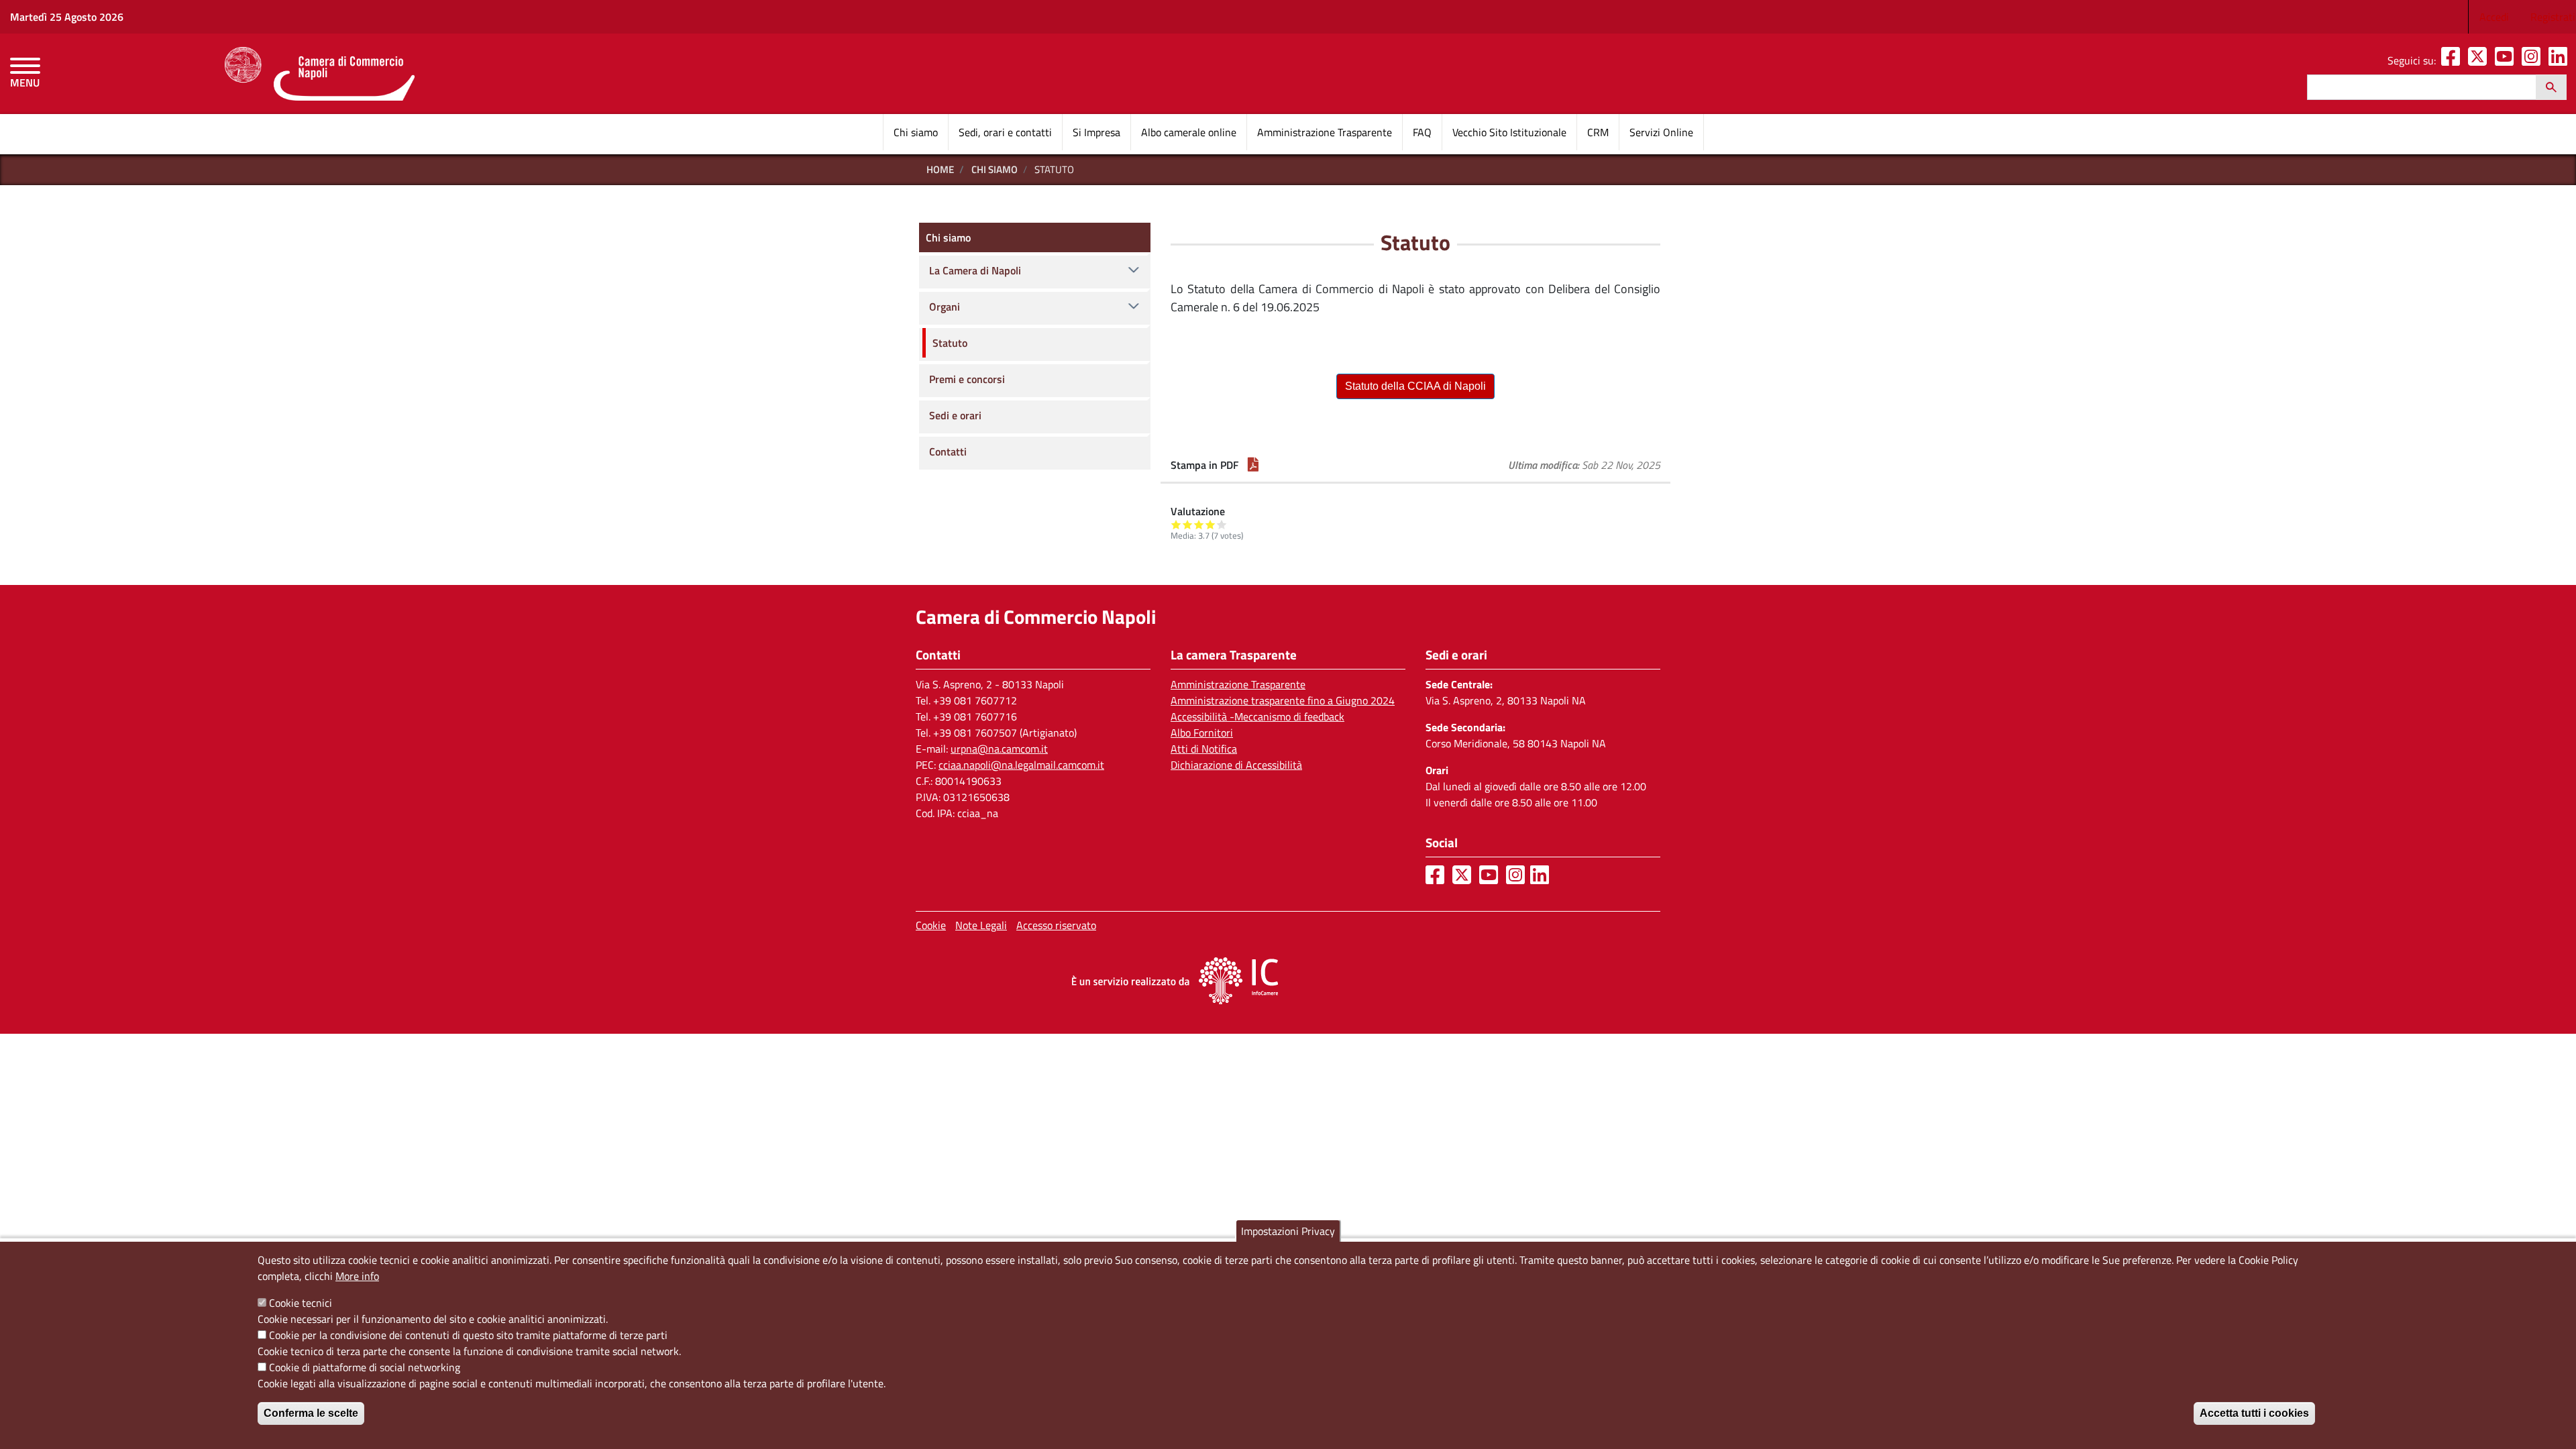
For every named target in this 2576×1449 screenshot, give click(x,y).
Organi (945, 307)
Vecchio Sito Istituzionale (1509, 132)
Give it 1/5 (1176, 524)
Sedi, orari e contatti (1005, 132)
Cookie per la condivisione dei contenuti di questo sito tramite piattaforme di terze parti (468, 1335)
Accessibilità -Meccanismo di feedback (1257, 716)
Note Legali (981, 925)
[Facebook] (2453, 60)
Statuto (950, 343)
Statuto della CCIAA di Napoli (1415, 386)
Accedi (2494, 17)
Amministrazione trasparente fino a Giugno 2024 (1283, 700)
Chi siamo (916, 132)
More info (357, 1276)
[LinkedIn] (2561, 60)
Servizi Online (1661, 132)
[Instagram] (2534, 60)
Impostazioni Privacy (1288, 1231)
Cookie (931, 925)
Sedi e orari (955, 415)
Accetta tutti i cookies (2254, 1413)
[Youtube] (2507, 60)
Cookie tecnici (301, 1303)
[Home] (320, 74)
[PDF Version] (1253, 465)
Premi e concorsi (967, 379)
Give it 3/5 (1199, 524)
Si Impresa (1096, 132)
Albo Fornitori (1202, 733)
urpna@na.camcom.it (999, 749)
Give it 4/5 (1211, 524)
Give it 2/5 (1188, 524)
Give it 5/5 (1222, 524)
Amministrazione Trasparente (1325, 132)
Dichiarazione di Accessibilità (1236, 765)
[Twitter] (2480, 60)
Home (940, 169)
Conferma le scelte (311, 1413)
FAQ (1422, 132)
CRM (1598, 132)
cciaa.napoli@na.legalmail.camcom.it (1021, 765)
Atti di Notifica (1204, 749)
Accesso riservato (1056, 925)
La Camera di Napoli (975, 270)
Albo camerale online (1189, 132)
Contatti (948, 451)
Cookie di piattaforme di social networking (365, 1367)
